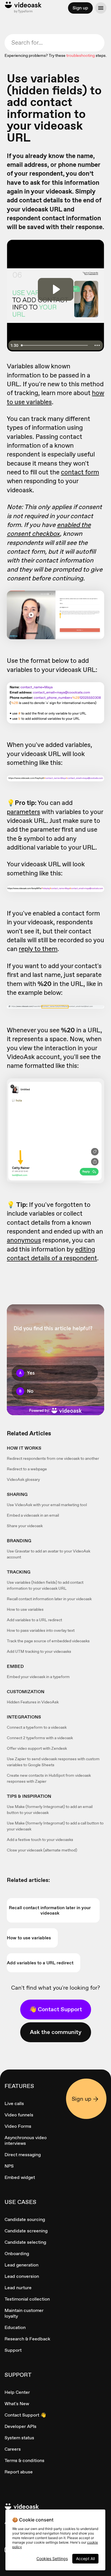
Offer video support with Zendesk (37, 1748)
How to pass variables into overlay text (41, 1630)
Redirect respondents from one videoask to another (53, 1458)
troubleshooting (81, 55)
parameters (23, 812)
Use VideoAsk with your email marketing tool (47, 1505)
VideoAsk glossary (23, 1479)
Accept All (85, 2559)
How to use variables (25, 1609)
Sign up (80, 8)
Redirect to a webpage (27, 1469)
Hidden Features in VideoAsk (33, 1702)
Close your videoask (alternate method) (42, 1850)
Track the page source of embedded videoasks (48, 1641)
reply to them (38, 949)
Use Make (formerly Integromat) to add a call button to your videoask (55, 1826)
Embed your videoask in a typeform (38, 1677)
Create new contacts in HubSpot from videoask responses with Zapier (49, 1778)
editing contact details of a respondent (52, 1254)
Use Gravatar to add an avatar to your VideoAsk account (49, 1554)
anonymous (24, 1240)
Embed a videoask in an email (33, 1515)
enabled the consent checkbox (49, 529)
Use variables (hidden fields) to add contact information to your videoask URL (45, 1585)
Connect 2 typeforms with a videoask (40, 1738)
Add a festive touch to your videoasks (40, 1840)
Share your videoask (25, 1526)
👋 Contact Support (56, 2009)
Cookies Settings (52, 2559)
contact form (80, 472)
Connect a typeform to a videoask (37, 1727)
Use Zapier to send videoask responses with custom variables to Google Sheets (53, 1762)
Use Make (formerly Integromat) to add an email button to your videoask (50, 1810)
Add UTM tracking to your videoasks (39, 1651)
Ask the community (56, 2032)
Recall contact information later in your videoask (49, 1599)
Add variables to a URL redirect (34, 1620)
